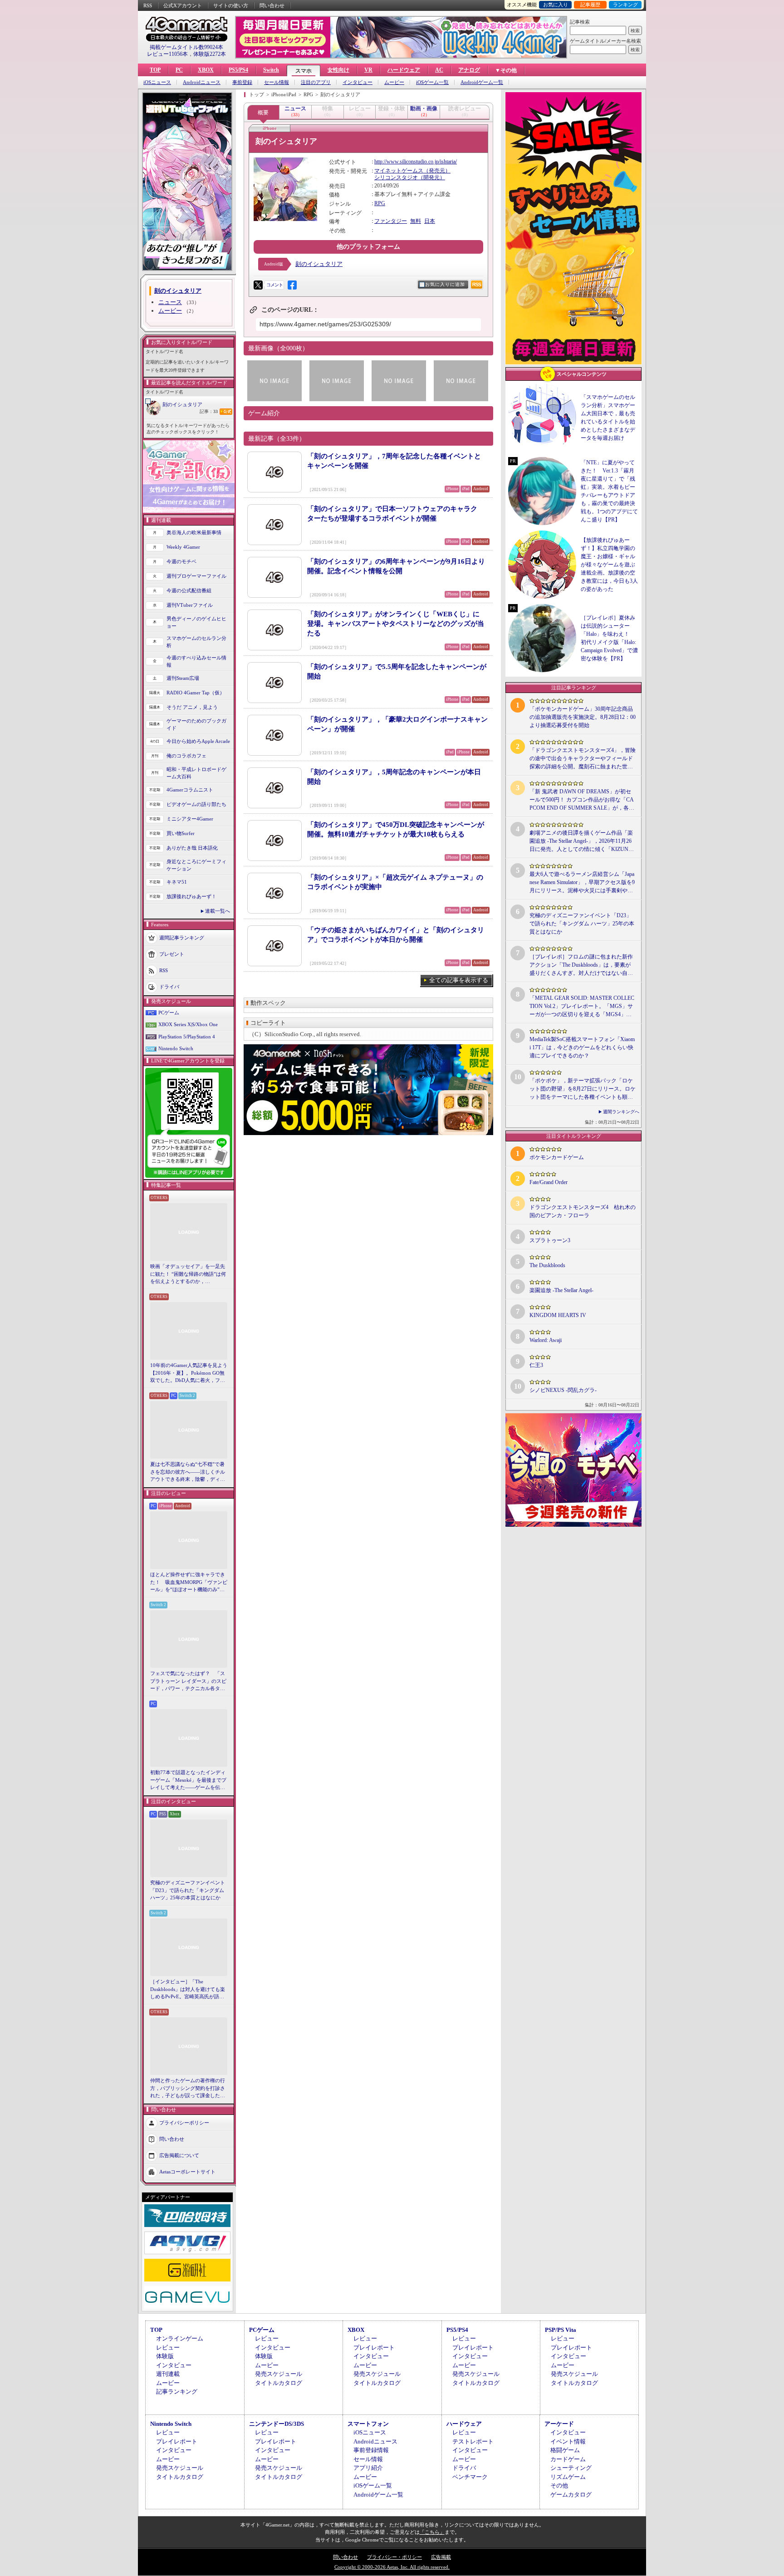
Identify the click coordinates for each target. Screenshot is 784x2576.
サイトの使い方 (231, 5)
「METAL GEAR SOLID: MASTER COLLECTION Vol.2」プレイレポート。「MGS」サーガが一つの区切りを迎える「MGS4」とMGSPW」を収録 (582, 1007)
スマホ (304, 71)
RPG (380, 203)
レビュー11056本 (167, 54)
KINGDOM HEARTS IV (558, 1315)
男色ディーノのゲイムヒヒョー (196, 622)
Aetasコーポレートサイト (187, 2171)
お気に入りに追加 (445, 284)
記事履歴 (590, 5)
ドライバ (169, 986)
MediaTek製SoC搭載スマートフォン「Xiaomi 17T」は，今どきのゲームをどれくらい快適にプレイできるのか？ (582, 1047)
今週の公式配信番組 (189, 590)
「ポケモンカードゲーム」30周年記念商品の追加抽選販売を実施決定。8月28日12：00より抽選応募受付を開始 (583, 717)
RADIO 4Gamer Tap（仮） (196, 693)
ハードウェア (404, 70)
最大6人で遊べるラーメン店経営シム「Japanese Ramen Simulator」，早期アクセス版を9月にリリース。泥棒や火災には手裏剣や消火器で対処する (582, 883)
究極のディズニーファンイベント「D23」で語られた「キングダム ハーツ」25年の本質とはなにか (188, 1890)
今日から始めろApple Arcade (198, 741)
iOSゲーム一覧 (432, 82)
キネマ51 (177, 882)
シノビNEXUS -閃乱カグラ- (563, 1390)
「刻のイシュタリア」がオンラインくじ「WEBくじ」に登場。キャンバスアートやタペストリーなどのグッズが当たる (396, 624)
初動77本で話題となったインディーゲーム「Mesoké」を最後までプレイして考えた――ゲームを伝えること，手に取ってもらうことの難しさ (188, 1780)
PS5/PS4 (238, 70)
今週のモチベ (181, 561)
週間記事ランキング (182, 937)
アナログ (469, 70)
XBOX (206, 70)
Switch (271, 70)
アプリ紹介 (368, 2468)
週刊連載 (168, 2374)
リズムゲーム (568, 2477)
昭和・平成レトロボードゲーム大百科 (196, 773)
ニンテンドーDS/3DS (277, 2424)
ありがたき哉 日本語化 (192, 848)
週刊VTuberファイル (190, 605)
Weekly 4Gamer (183, 547)
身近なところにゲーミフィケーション (196, 865)
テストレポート (473, 2441)
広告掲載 (441, 2557)
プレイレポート (374, 2347)
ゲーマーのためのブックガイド (196, 725)
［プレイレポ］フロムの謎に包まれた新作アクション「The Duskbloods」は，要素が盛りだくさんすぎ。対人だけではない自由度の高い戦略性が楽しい (581, 965)
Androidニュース (202, 82)
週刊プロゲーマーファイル (196, 576)
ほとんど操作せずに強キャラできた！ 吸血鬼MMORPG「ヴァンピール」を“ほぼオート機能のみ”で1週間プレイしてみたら (189, 1583)
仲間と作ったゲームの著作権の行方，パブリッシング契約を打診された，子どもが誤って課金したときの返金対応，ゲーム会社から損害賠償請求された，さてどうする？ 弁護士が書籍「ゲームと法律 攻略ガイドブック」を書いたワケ (188, 2089)
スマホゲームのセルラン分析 (196, 642)
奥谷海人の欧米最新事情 (194, 532)
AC (439, 70)
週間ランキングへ (621, 1112)
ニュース (170, 302)
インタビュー (358, 82)
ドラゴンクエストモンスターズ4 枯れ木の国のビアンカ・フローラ (583, 1211)
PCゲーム (169, 1013)
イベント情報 (568, 2441)
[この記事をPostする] (258, 285)
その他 (559, 2485)
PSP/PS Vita (561, 2330)
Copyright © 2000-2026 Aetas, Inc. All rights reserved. (392, 2567)
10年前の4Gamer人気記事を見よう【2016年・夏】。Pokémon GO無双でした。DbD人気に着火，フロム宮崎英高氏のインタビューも (189, 1373)
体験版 (165, 2356)
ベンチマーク (470, 2477)
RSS (148, 5)
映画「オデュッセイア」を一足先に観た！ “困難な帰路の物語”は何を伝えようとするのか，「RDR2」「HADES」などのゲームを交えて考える (188, 1274)
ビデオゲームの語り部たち (196, 804)
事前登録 (242, 82)
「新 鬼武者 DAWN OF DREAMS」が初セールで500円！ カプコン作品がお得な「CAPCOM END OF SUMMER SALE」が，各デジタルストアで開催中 (582, 800)
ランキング (625, 5)
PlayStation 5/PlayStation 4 (187, 1037)
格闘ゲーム (565, 2450)
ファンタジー (391, 221)
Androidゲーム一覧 (482, 82)
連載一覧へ (218, 911)
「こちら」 (432, 2532)
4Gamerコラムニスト (190, 790)
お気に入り (556, 5)
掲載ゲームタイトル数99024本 (186, 47)
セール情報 (277, 82)
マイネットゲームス (399, 171)
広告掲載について (179, 2155)
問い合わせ (272, 5)
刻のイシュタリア (182, 404)
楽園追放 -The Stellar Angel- (561, 1290)
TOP (155, 70)
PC (179, 70)
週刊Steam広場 (183, 678)
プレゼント (172, 954)
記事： (209, 411)
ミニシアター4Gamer (190, 819)
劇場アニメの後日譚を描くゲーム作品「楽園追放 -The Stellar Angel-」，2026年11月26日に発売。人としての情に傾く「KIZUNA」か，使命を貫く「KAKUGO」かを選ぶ (582, 841)
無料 (416, 221)
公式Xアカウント (183, 5)
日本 (430, 221)
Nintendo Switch (176, 1048)
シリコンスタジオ (396, 177)
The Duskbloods (547, 1265)
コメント (274, 285)
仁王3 (536, 1365)
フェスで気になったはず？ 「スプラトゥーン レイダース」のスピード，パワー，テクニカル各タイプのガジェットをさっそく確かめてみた (188, 1681)
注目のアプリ (316, 82)
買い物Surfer (181, 833)
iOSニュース (157, 82)
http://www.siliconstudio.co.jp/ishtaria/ (416, 162)
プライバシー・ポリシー (394, 2557)
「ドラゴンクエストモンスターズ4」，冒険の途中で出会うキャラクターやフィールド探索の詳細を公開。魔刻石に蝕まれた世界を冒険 (583, 759)
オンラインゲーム (180, 2338)
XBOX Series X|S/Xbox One (188, 1024)
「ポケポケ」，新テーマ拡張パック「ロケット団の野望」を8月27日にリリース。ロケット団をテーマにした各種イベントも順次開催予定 (583, 1089)
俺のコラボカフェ (186, 756)
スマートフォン (368, 2424)
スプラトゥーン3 (550, 1240)
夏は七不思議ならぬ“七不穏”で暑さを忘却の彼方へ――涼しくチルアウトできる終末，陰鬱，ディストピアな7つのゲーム (188, 1472)
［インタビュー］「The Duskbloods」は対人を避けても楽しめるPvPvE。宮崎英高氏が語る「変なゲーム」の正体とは (188, 1990)
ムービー (394, 82)
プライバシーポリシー (184, 2122)
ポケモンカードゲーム (557, 1157)
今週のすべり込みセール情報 (196, 661)
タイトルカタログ (279, 2383)
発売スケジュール (279, 2374)
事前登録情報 (371, 2450)
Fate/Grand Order (549, 1182)
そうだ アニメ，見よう (192, 707)
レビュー (168, 2347)
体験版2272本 (210, 54)
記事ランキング (177, 2392)
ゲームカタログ (571, 2495)
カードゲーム (568, 2459)
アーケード (559, 2424)
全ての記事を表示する (459, 980)
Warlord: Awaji (546, 1340)
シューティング (571, 2468)
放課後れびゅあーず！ (191, 896)
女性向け (338, 70)
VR (368, 70)
